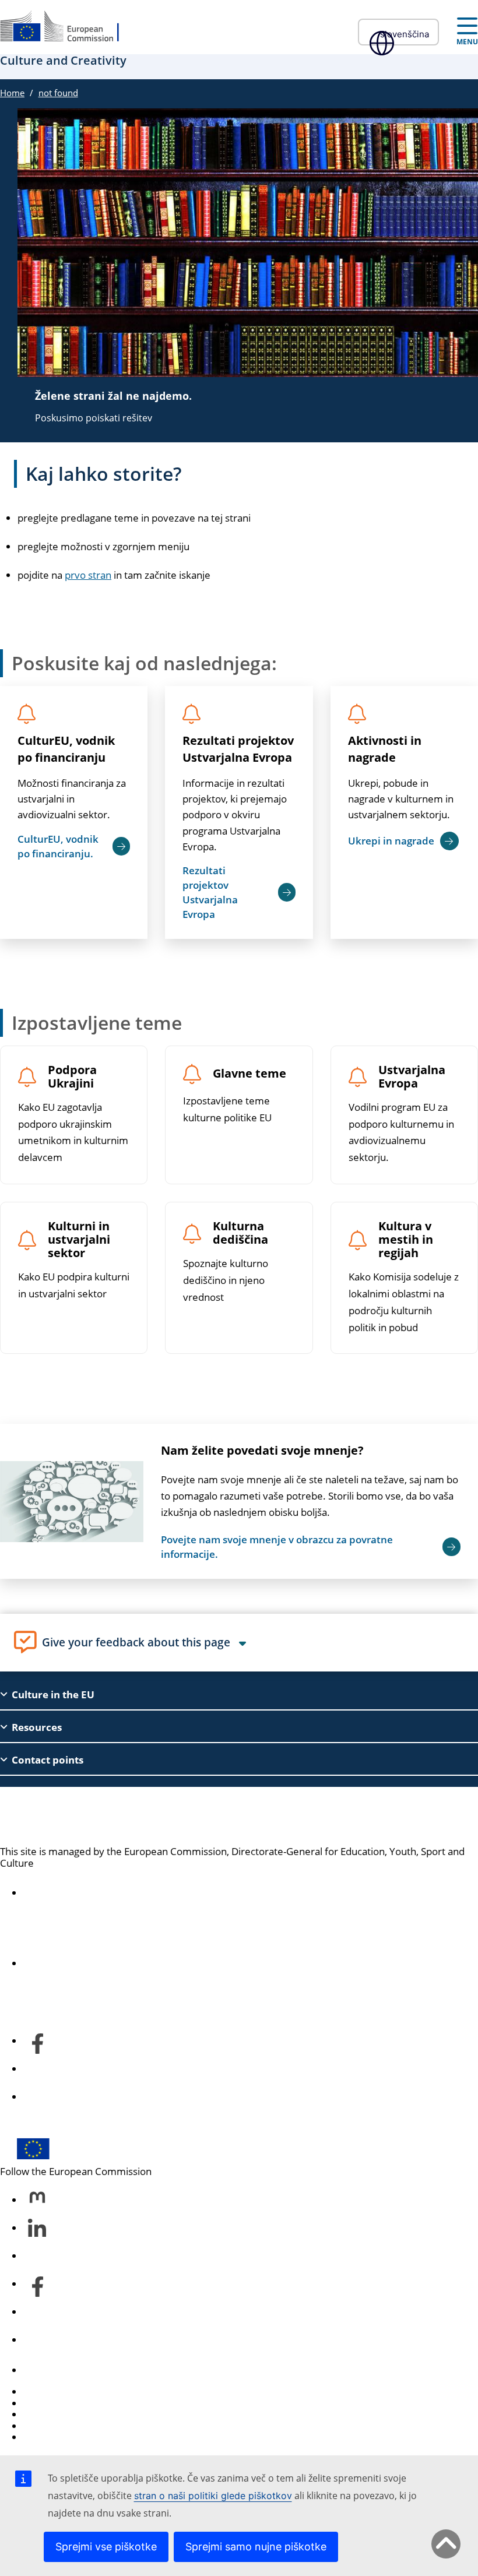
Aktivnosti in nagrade (385, 749)
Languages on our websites (85, 2403)
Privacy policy (54, 2426)
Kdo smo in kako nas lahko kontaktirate (112, 1963)
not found (58, 93)
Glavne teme (249, 1074)
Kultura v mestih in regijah (406, 1240)
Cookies (41, 2414)
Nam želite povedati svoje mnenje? (262, 1450)
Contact (41, 2370)
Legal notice (50, 2437)
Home (12, 93)
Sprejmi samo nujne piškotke (256, 2547)
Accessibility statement (75, 1893)
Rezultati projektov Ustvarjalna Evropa (238, 749)
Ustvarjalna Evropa (412, 1077)
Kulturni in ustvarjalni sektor (79, 1240)
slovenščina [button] (405, 34)
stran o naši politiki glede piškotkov (213, 2496)
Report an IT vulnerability (80, 2392)
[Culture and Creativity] (67, 27)
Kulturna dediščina (240, 1233)
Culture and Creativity (99, 1816)
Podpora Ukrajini (72, 1077)
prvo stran (88, 575)
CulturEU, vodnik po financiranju (66, 749)
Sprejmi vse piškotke (106, 2547)
